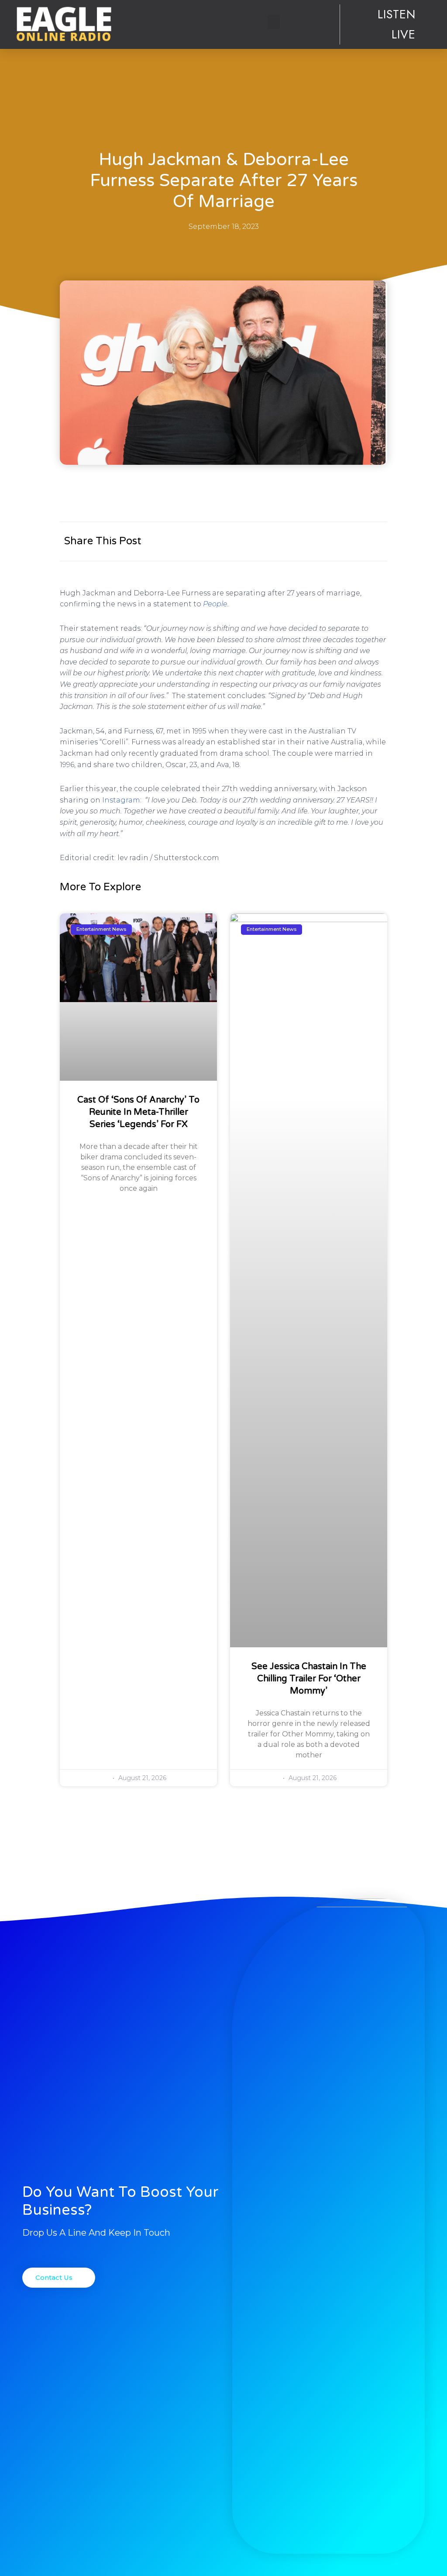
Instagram (121, 800)
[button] (274, 22)
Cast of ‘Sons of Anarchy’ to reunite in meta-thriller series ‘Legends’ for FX (138, 1112)
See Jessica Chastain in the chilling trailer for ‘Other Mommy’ (309, 1679)
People (215, 604)
